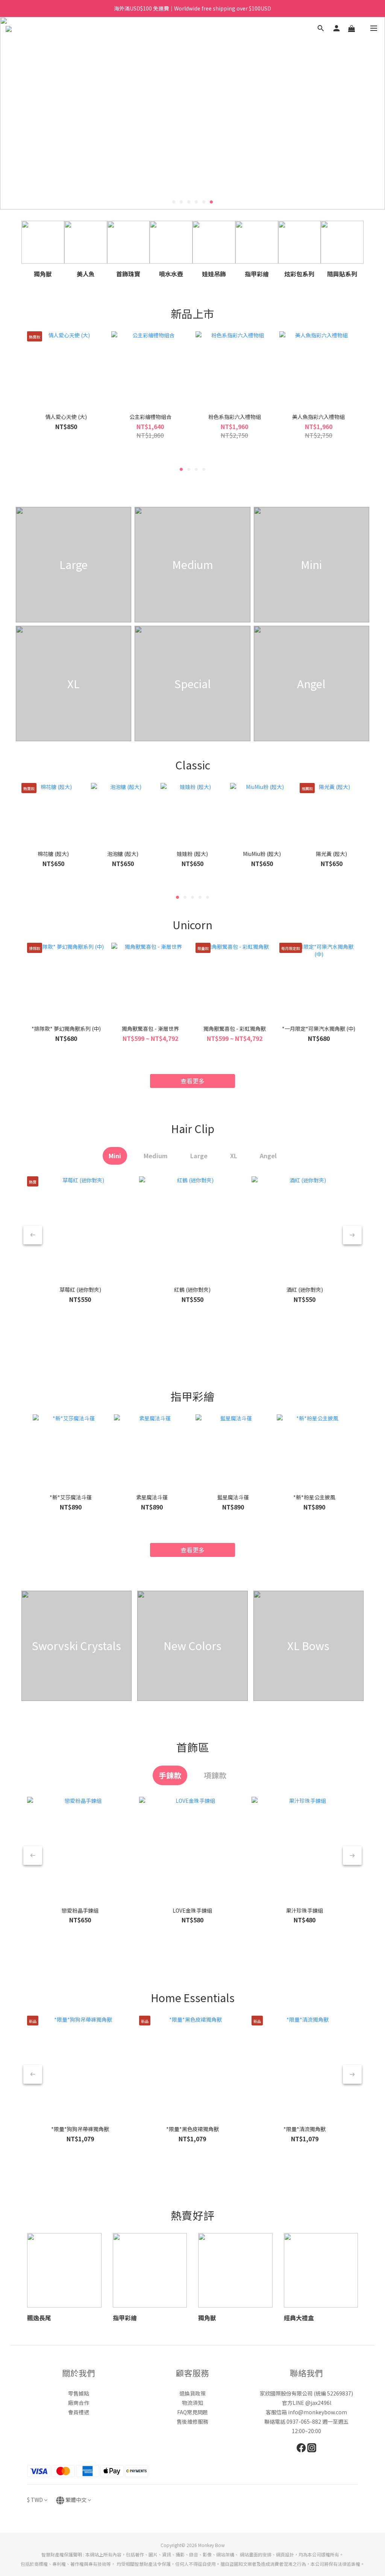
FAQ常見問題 (192, 2412)
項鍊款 (215, 1775)
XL (234, 1156)
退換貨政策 (192, 2393)
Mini (115, 1156)
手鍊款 (170, 1775)
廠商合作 (79, 2403)
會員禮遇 (79, 2412)
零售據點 (79, 2393)
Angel (268, 1156)
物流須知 (192, 2403)
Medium (156, 1156)
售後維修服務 (192, 2421)
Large (199, 1156)
